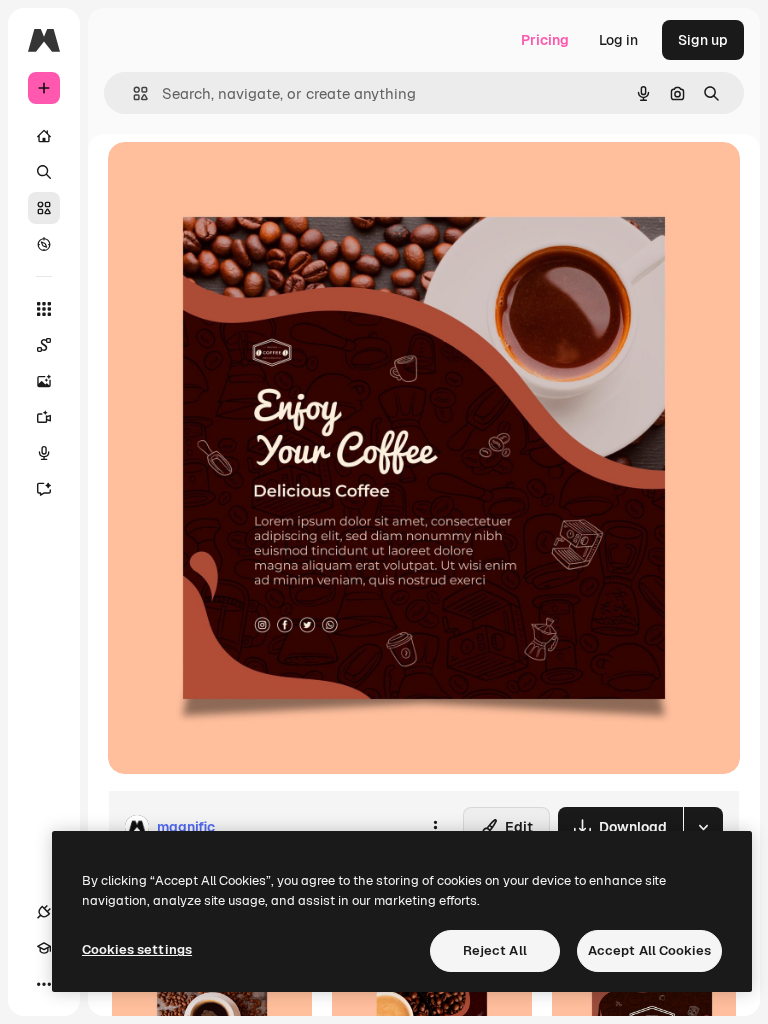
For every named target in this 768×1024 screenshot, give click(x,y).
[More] (44, 984)
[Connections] (44, 912)
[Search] (44, 172)
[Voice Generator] (44, 453)
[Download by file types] (703, 827)
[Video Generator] (44, 417)
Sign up (703, 40)
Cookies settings (137, 949)
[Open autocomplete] (132, 93)
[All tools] (44, 309)
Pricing (545, 40)
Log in (618, 40)
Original (236, 179)
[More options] (435, 827)
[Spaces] (44, 345)
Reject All (495, 950)
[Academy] (44, 948)
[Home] (44, 136)
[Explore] (44, 244)
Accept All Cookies (649, 950)
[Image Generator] (44, 381)
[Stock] (44, 208)
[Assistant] (44, 489)
